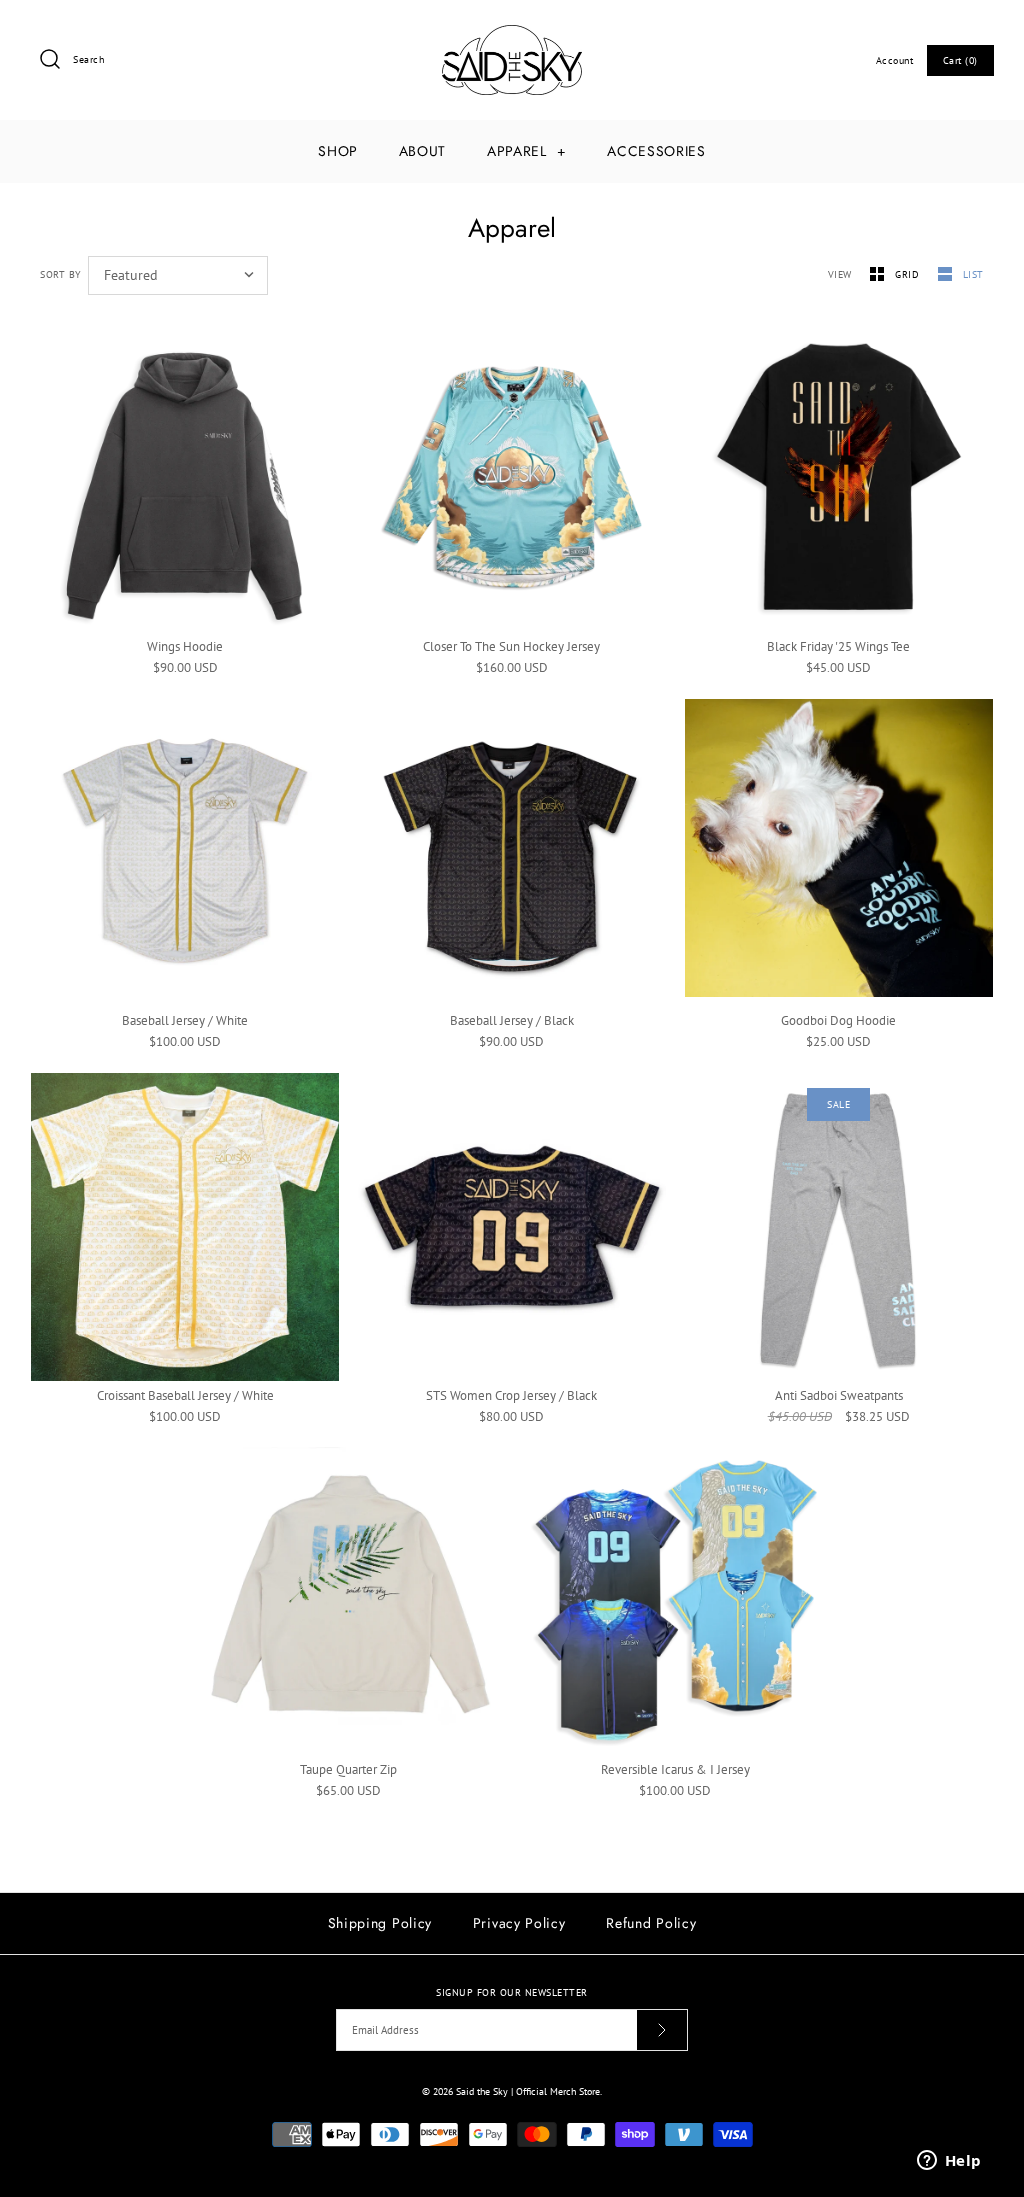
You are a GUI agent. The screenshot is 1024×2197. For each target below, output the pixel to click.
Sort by (61, 274)
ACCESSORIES (656, 151)
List (973, 274)
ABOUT (423, 151)
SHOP (338, 151)
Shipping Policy (380, 1923)
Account (895, 60)
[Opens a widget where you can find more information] (949, 2162)
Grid (909, 274)
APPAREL (526, 151)
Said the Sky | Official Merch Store (528, 2091)
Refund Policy (651, 1923)
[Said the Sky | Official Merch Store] (512, 34)
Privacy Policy (519, 1923)
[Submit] (662, 2030)
